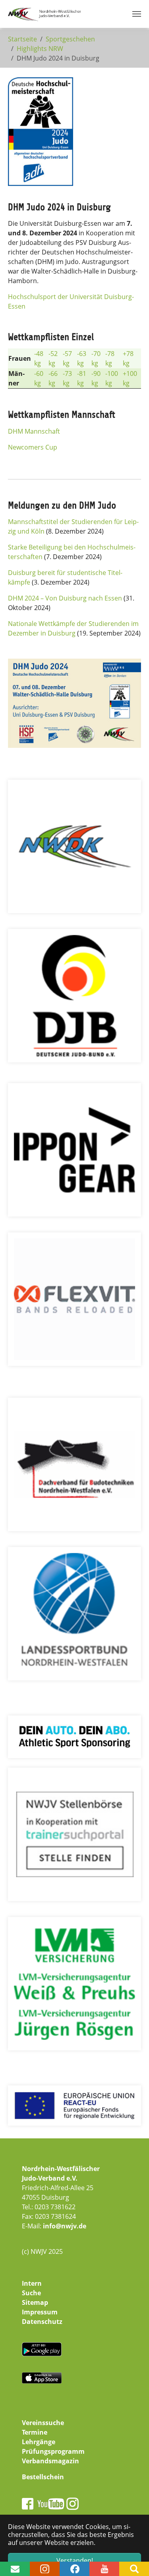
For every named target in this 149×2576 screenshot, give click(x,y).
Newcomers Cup (33, 447)
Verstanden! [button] (75, 2560)
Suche (31, 2293)
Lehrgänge (39, 2442)
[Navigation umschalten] (137, 14)
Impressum (40, 2312)
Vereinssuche (43, 2423)
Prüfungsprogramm (53, 2451)
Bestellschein (43, 2477)
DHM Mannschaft (34, 431)
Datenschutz (42, 2322)
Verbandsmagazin (50, 2461)
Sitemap (35, 2302)
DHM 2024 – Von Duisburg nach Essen (65, 598)
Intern (32, 2283)
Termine (35, 2432)
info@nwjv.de (65, 2226)
